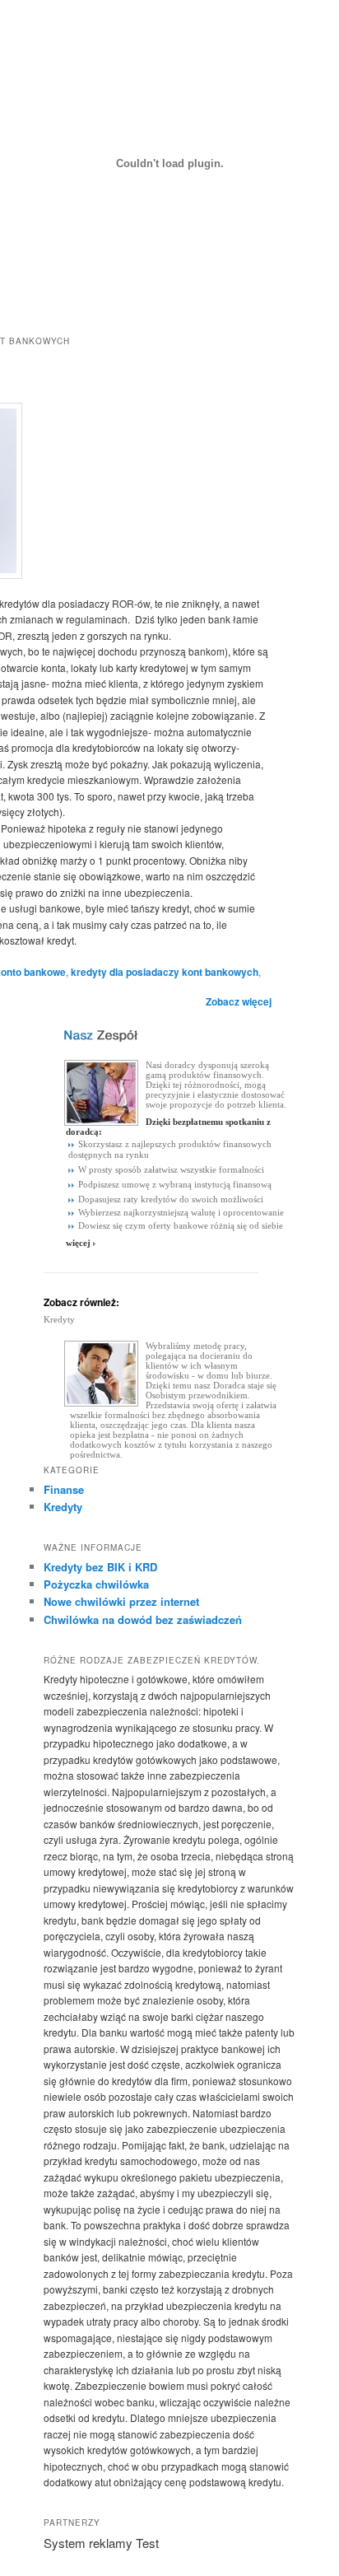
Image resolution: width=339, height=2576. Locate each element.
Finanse (64, 1489)
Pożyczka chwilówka (96, 1584)
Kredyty (59, 1319)
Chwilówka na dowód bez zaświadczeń (143, 1619)
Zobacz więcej (239, 1001)
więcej (78, 1243)
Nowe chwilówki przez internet (121, 1601)
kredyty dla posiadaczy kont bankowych (165, 972)
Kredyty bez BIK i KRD (100, 1567)
